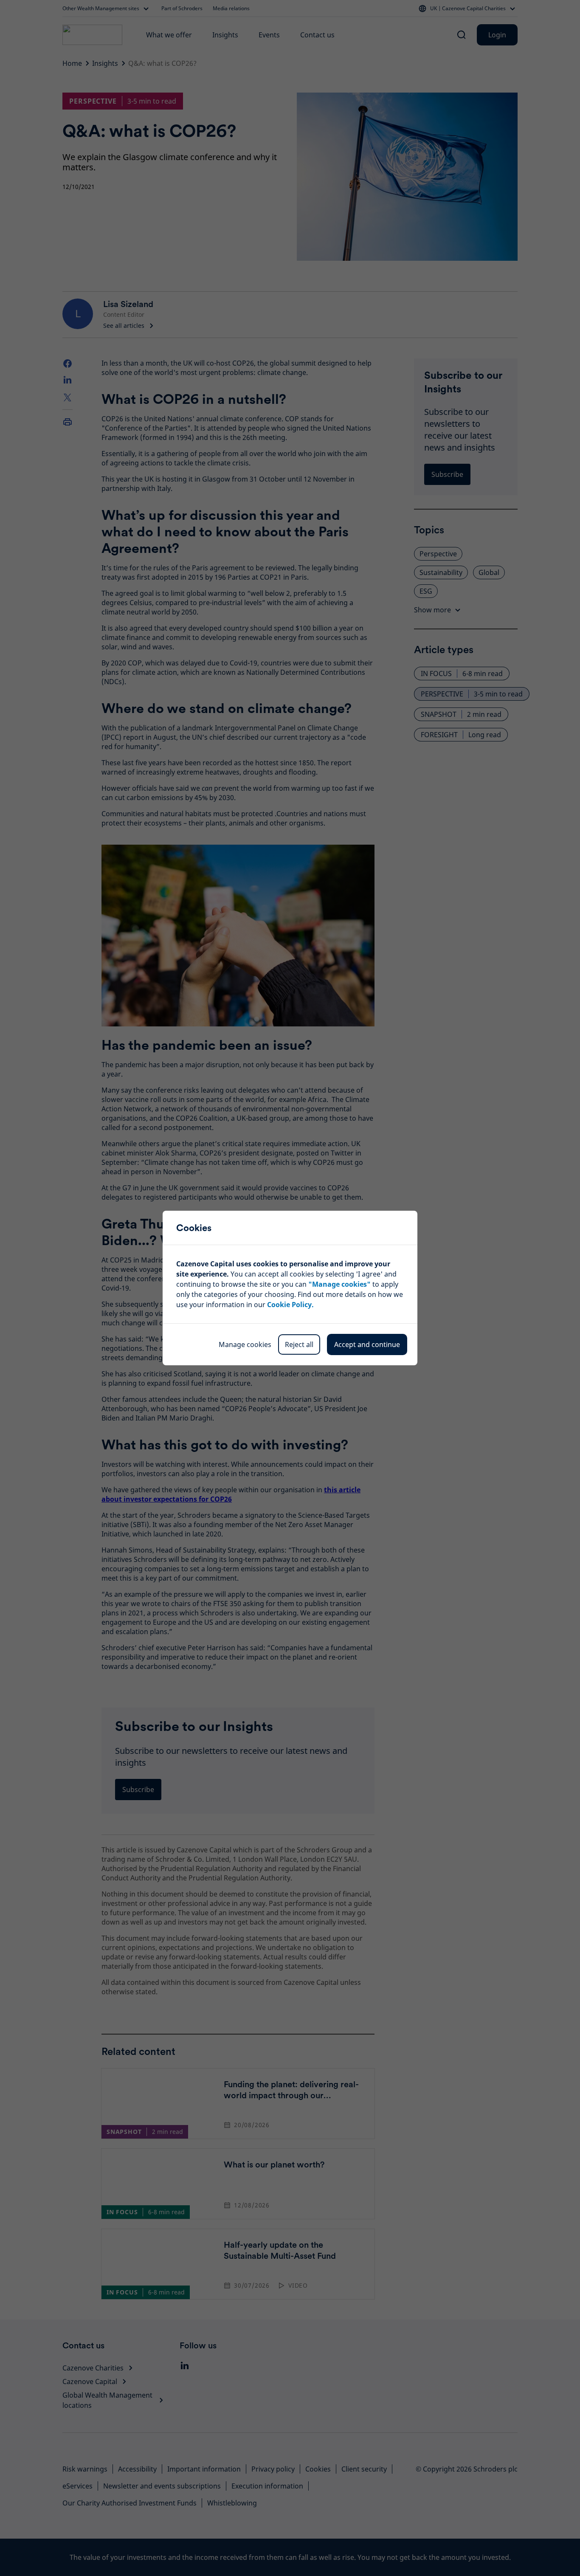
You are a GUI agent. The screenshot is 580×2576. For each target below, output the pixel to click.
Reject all (299, 1344)
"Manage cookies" (339, 1284)
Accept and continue (367, 1344)
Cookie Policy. (290, 1305)
